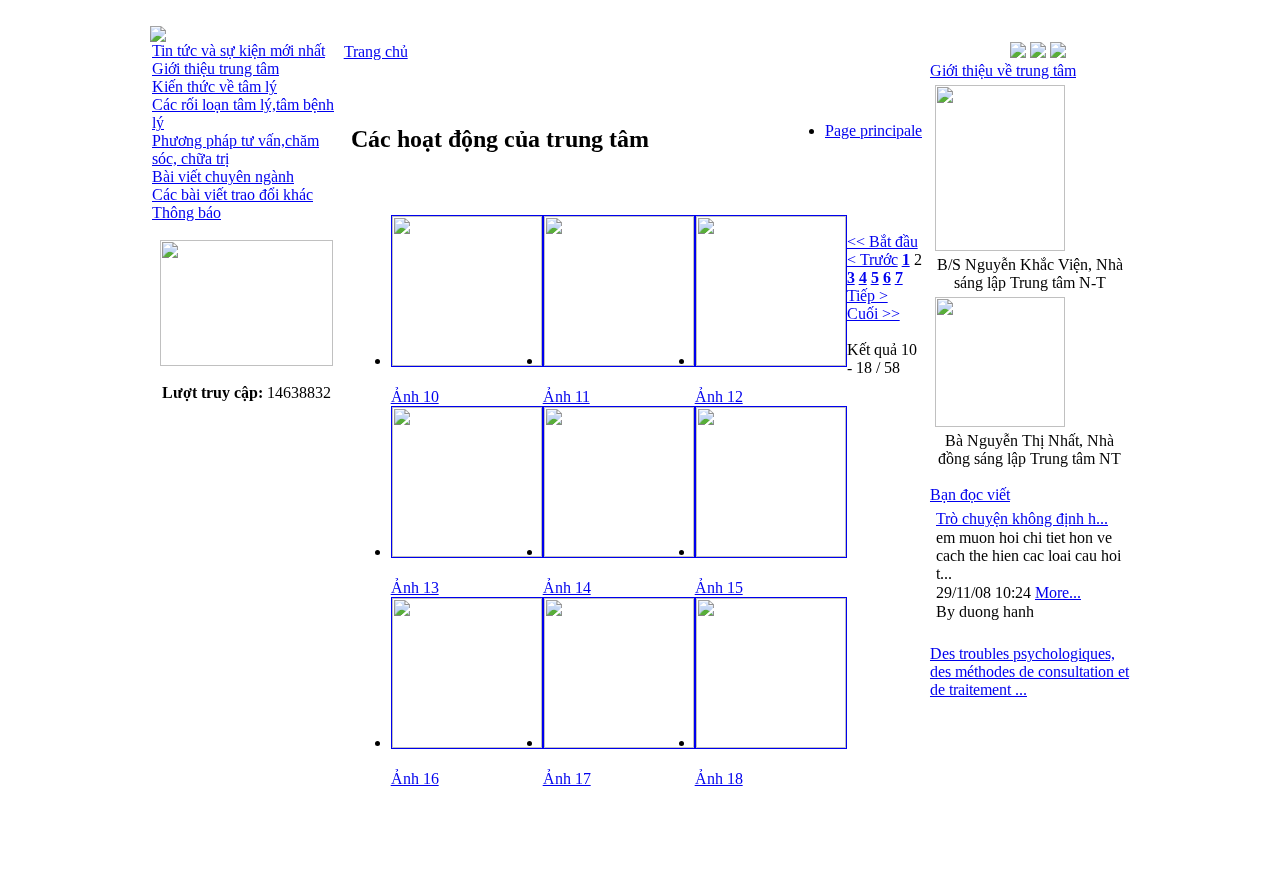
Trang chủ (376, 51)
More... (1058, 592)
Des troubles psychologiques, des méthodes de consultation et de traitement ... (1029, 671)
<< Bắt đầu (882, 241)
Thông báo (186, 212)
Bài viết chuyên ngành (223, 176)
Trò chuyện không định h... (1022, 518)
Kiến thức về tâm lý (214, 86)
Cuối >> (873, 313)
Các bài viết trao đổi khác (232, 194)
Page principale (873, 130)
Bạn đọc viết (970, 494)
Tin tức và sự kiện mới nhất (238, 50)
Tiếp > (867, 295)
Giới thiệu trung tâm (215, 68)
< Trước (872, 259)
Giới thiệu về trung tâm (1003, 70)
